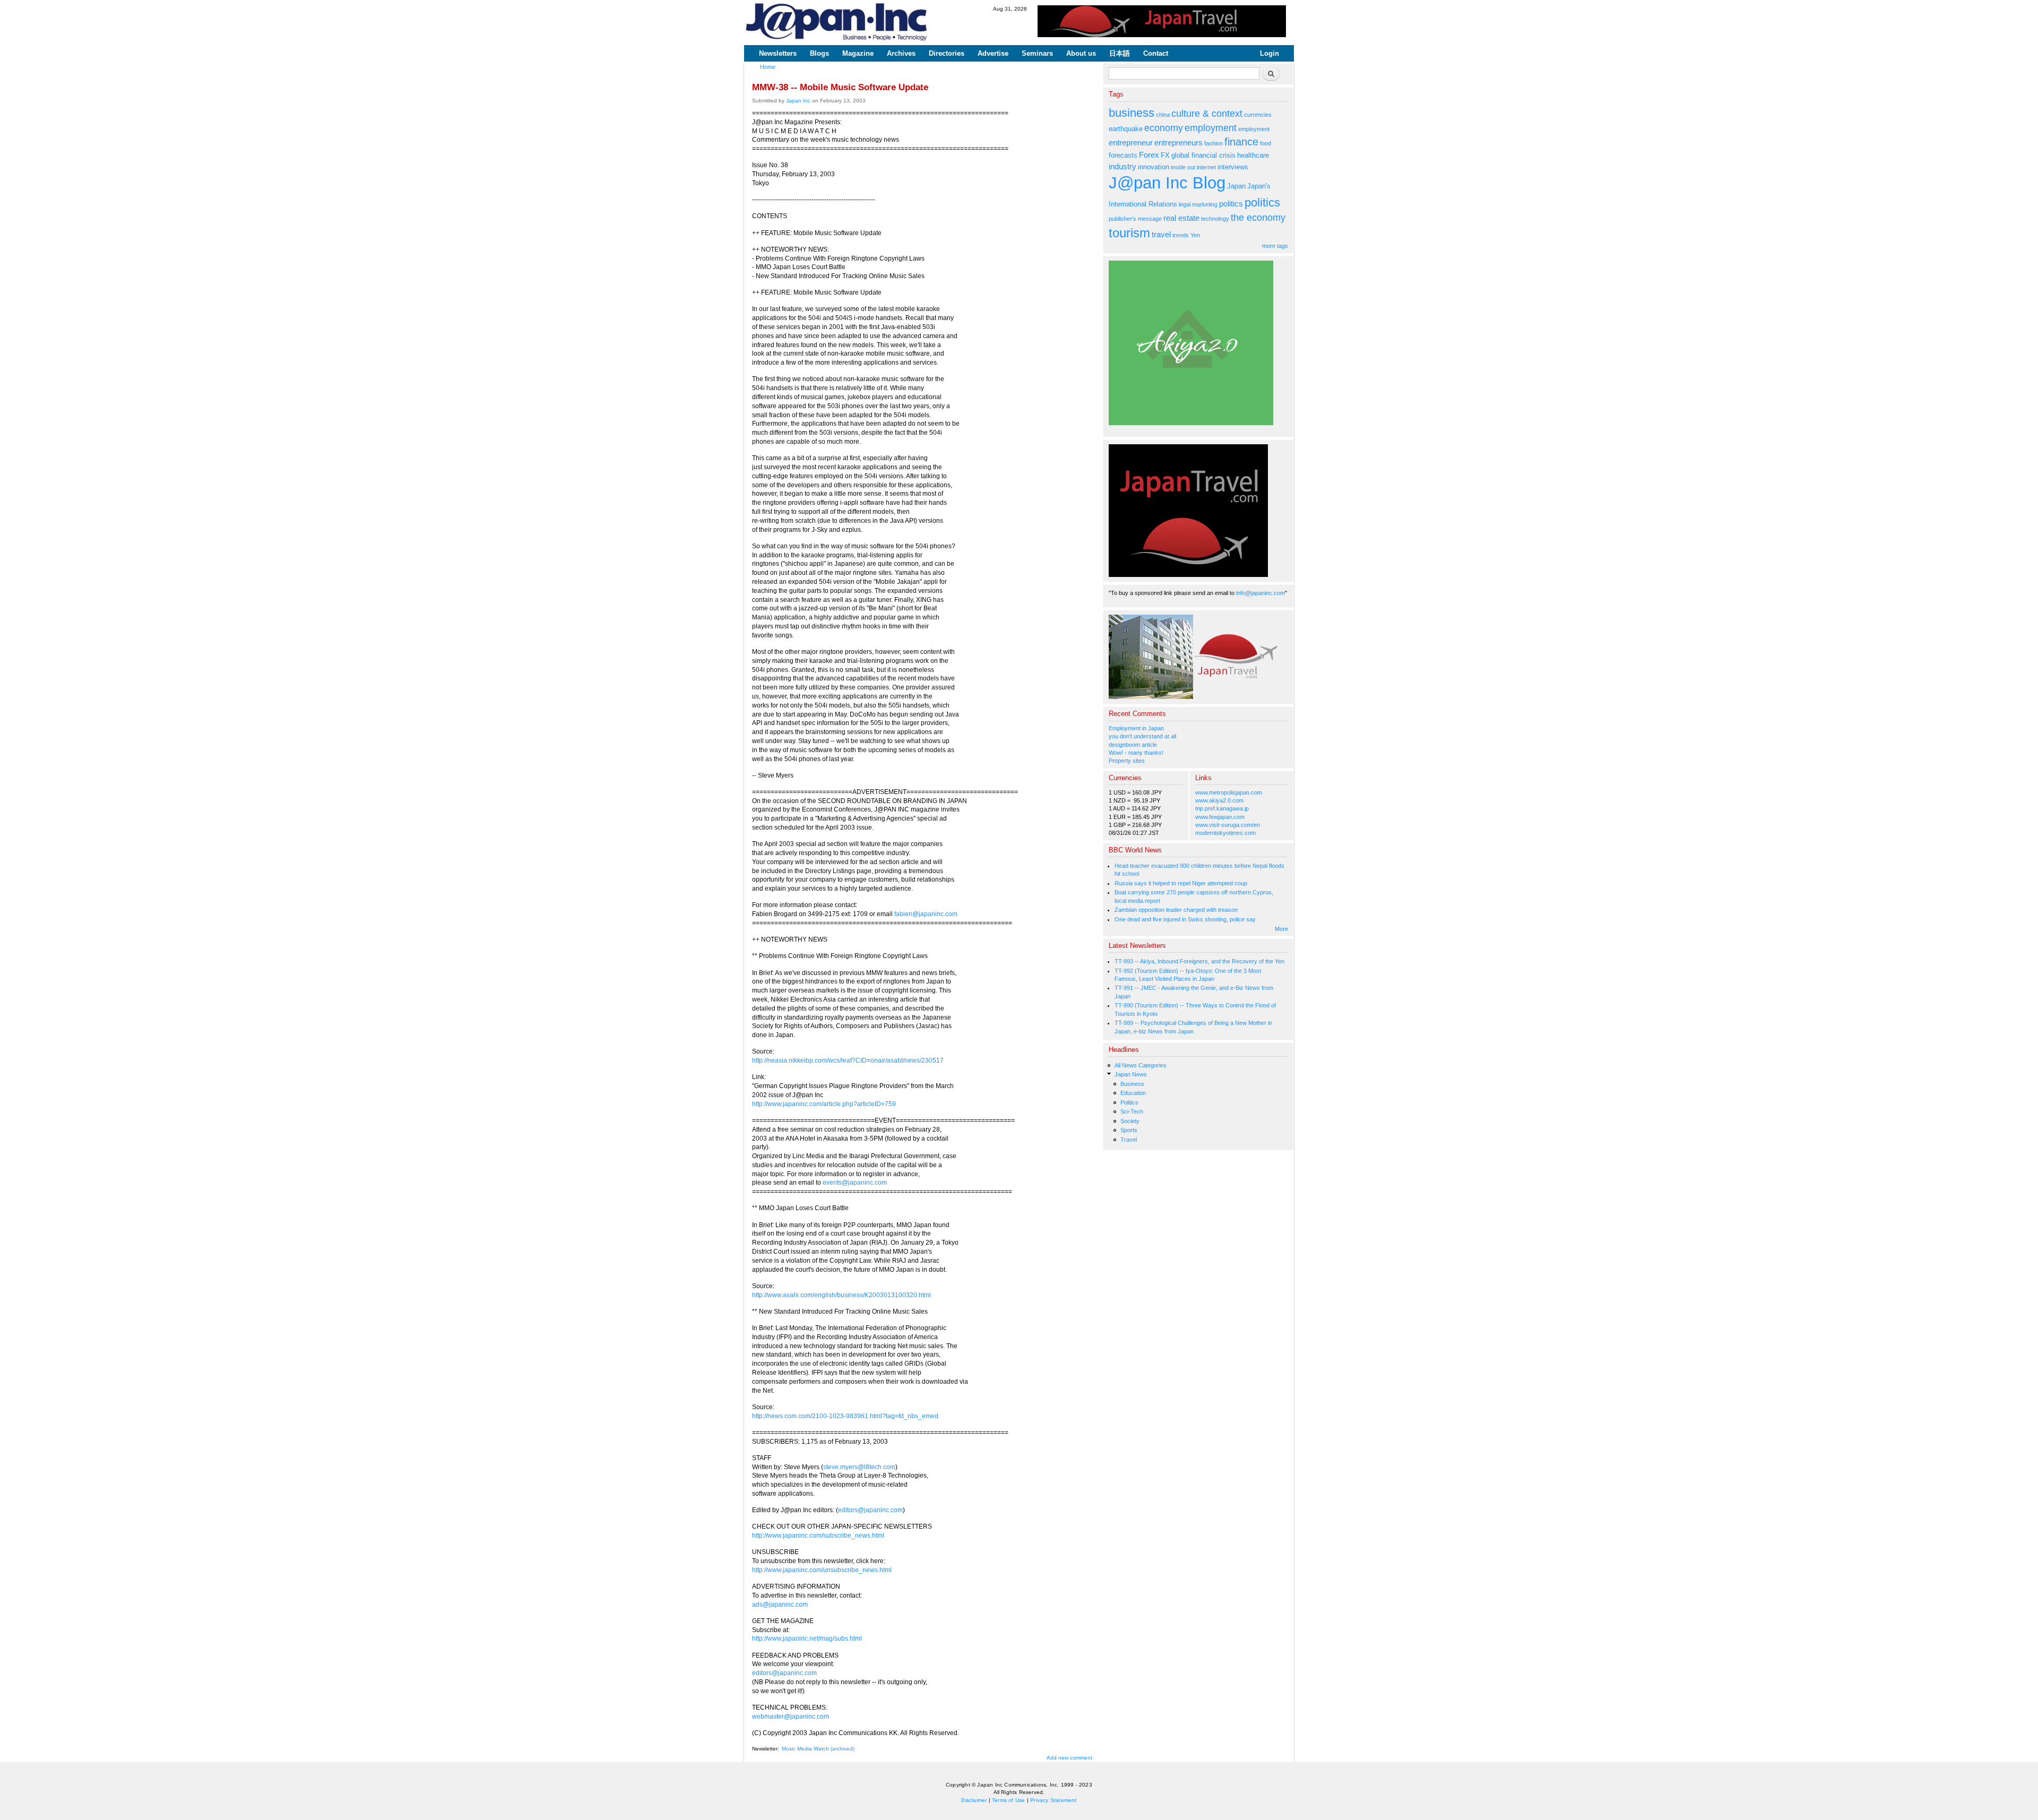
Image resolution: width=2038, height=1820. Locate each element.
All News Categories (1141, 1065)
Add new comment (1069, 1758)
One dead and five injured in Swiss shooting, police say (1185, 919)
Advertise (993, 53)
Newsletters (778, 53)
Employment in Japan (1136, 728)
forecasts (1123, 155)
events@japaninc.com (855, 1183)
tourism (1129, 233)
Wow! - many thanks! (1136, 753)
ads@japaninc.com (780, 1605)
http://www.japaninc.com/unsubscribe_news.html (822, 1570)
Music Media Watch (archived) (818, 1749)
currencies (1258, 115)
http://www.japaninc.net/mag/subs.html (807, 1638)
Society (1130, 1121)
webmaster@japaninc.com (791, 1717)
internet (1206, 167)
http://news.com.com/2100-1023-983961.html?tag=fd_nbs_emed (845, 1416)
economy (1164, 128)
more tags (1275, 246)
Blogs (819, 53)
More (1281, 929)
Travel (1129, 1140)
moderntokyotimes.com (1225, 833)
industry (1122, 166)
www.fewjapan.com (1220, 817)
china (1163, 115)
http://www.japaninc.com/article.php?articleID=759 (824, 1104)
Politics (1129, 1102)
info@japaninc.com (1260, 593)
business (1132, 113)
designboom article (1133, 745)
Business (1132, 1084)
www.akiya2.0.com (1219, 800)
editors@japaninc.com (870, 1510)
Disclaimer (974, 1800)
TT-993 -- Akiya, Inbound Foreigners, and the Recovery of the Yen (1199, 961)
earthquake (1126, 129)
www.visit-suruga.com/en (1228, 825)
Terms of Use (1008, 1800)
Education (1133, 1093)
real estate (1181, 218)
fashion (1214, 143)
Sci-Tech (1132, 1111)
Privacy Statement (1053, 1800)
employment (1211, 128)
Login (1270, 53)
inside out (1183, 167)
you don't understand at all (1142, 736)
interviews (1233, 167)
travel (1161, 234)
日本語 (1120, 53)
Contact (1156, 53)
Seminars (1037, 53)
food (1266, 143)
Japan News (1131, 1074)
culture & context (1207, 114)
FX (1165, 155)
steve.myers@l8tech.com (859, 1467)
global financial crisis (1203, 155)
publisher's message (1135, 219)
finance (1241, 142)
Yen (1195, 235)
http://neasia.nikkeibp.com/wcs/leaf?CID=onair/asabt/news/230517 (848, 1060)
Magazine (858, 53)
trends (1181, 235)
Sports (1129, 1130)
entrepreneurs (1178, 143)
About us (1081, 53)
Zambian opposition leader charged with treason (1176, 910)
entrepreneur (1131, 143)
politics (1231, 204)
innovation (1154, 167)
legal (1185, 204)
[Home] (837, 23)
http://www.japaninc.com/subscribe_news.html (818, 1536)
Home (768, 67)
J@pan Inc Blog (1167, 183)
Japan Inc (798, 101)
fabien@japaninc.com (926, 914)
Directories (947, 53)
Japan (1236, 186)
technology (1215, 219)
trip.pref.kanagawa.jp (1222, 808)
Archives (901, 53)
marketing (1205, 204)
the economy (1258, 218)
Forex (1149, 155)
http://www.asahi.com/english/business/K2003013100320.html (841, 1295)
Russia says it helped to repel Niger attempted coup (1181, 883)
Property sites (1127, 761)
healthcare (1253, 155)
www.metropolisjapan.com (1229, 792)
